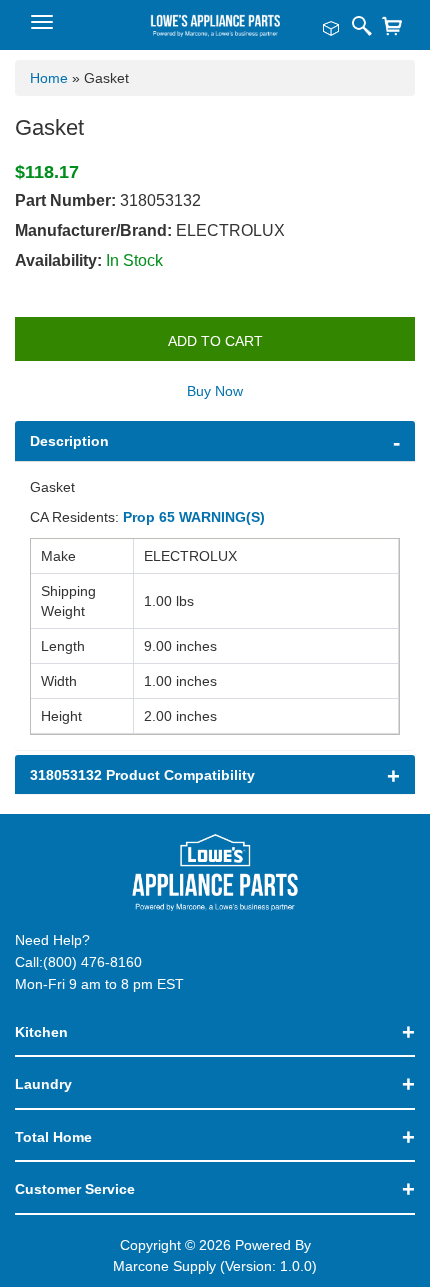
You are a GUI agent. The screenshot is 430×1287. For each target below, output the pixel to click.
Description (69, 441)
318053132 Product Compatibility (142, 775)
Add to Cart (215, 341)
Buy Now (215, 391)
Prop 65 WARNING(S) (194, 517)
